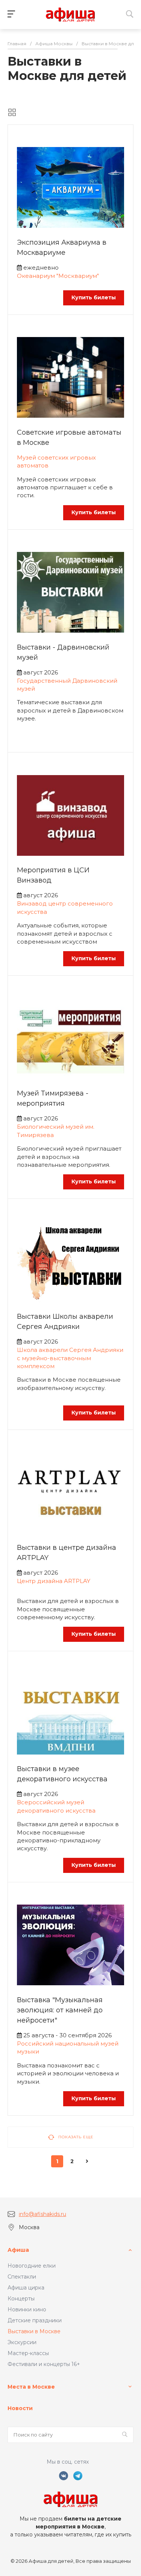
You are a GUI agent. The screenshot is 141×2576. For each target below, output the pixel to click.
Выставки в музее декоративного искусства (62, 1774)
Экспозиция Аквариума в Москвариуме (62, 247)
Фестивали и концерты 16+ (44, 2364)
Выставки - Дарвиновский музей (63, 652)
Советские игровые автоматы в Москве (69, 438)
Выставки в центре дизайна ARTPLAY (67, 1553)
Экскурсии (22, 2342)
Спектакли (22, 2277)
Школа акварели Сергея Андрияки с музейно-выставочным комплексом (70, 1358)
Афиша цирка (26, 2288)
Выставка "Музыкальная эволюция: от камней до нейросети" (60, 2010)
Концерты (21, 2299)
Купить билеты (94, 297)
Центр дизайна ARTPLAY (54, 1581)
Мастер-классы (28, 2353)
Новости (20, 2408)
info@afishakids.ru (42, 2214)
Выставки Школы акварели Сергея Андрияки (65, 1322)
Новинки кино (27, 2309)
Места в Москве (31, 2387)
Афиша (18, 2250)
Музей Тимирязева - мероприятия (53, 1098)
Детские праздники (35, 2320)
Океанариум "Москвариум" (58, 276)
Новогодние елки (32, 2266)
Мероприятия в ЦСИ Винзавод (53, 875)
